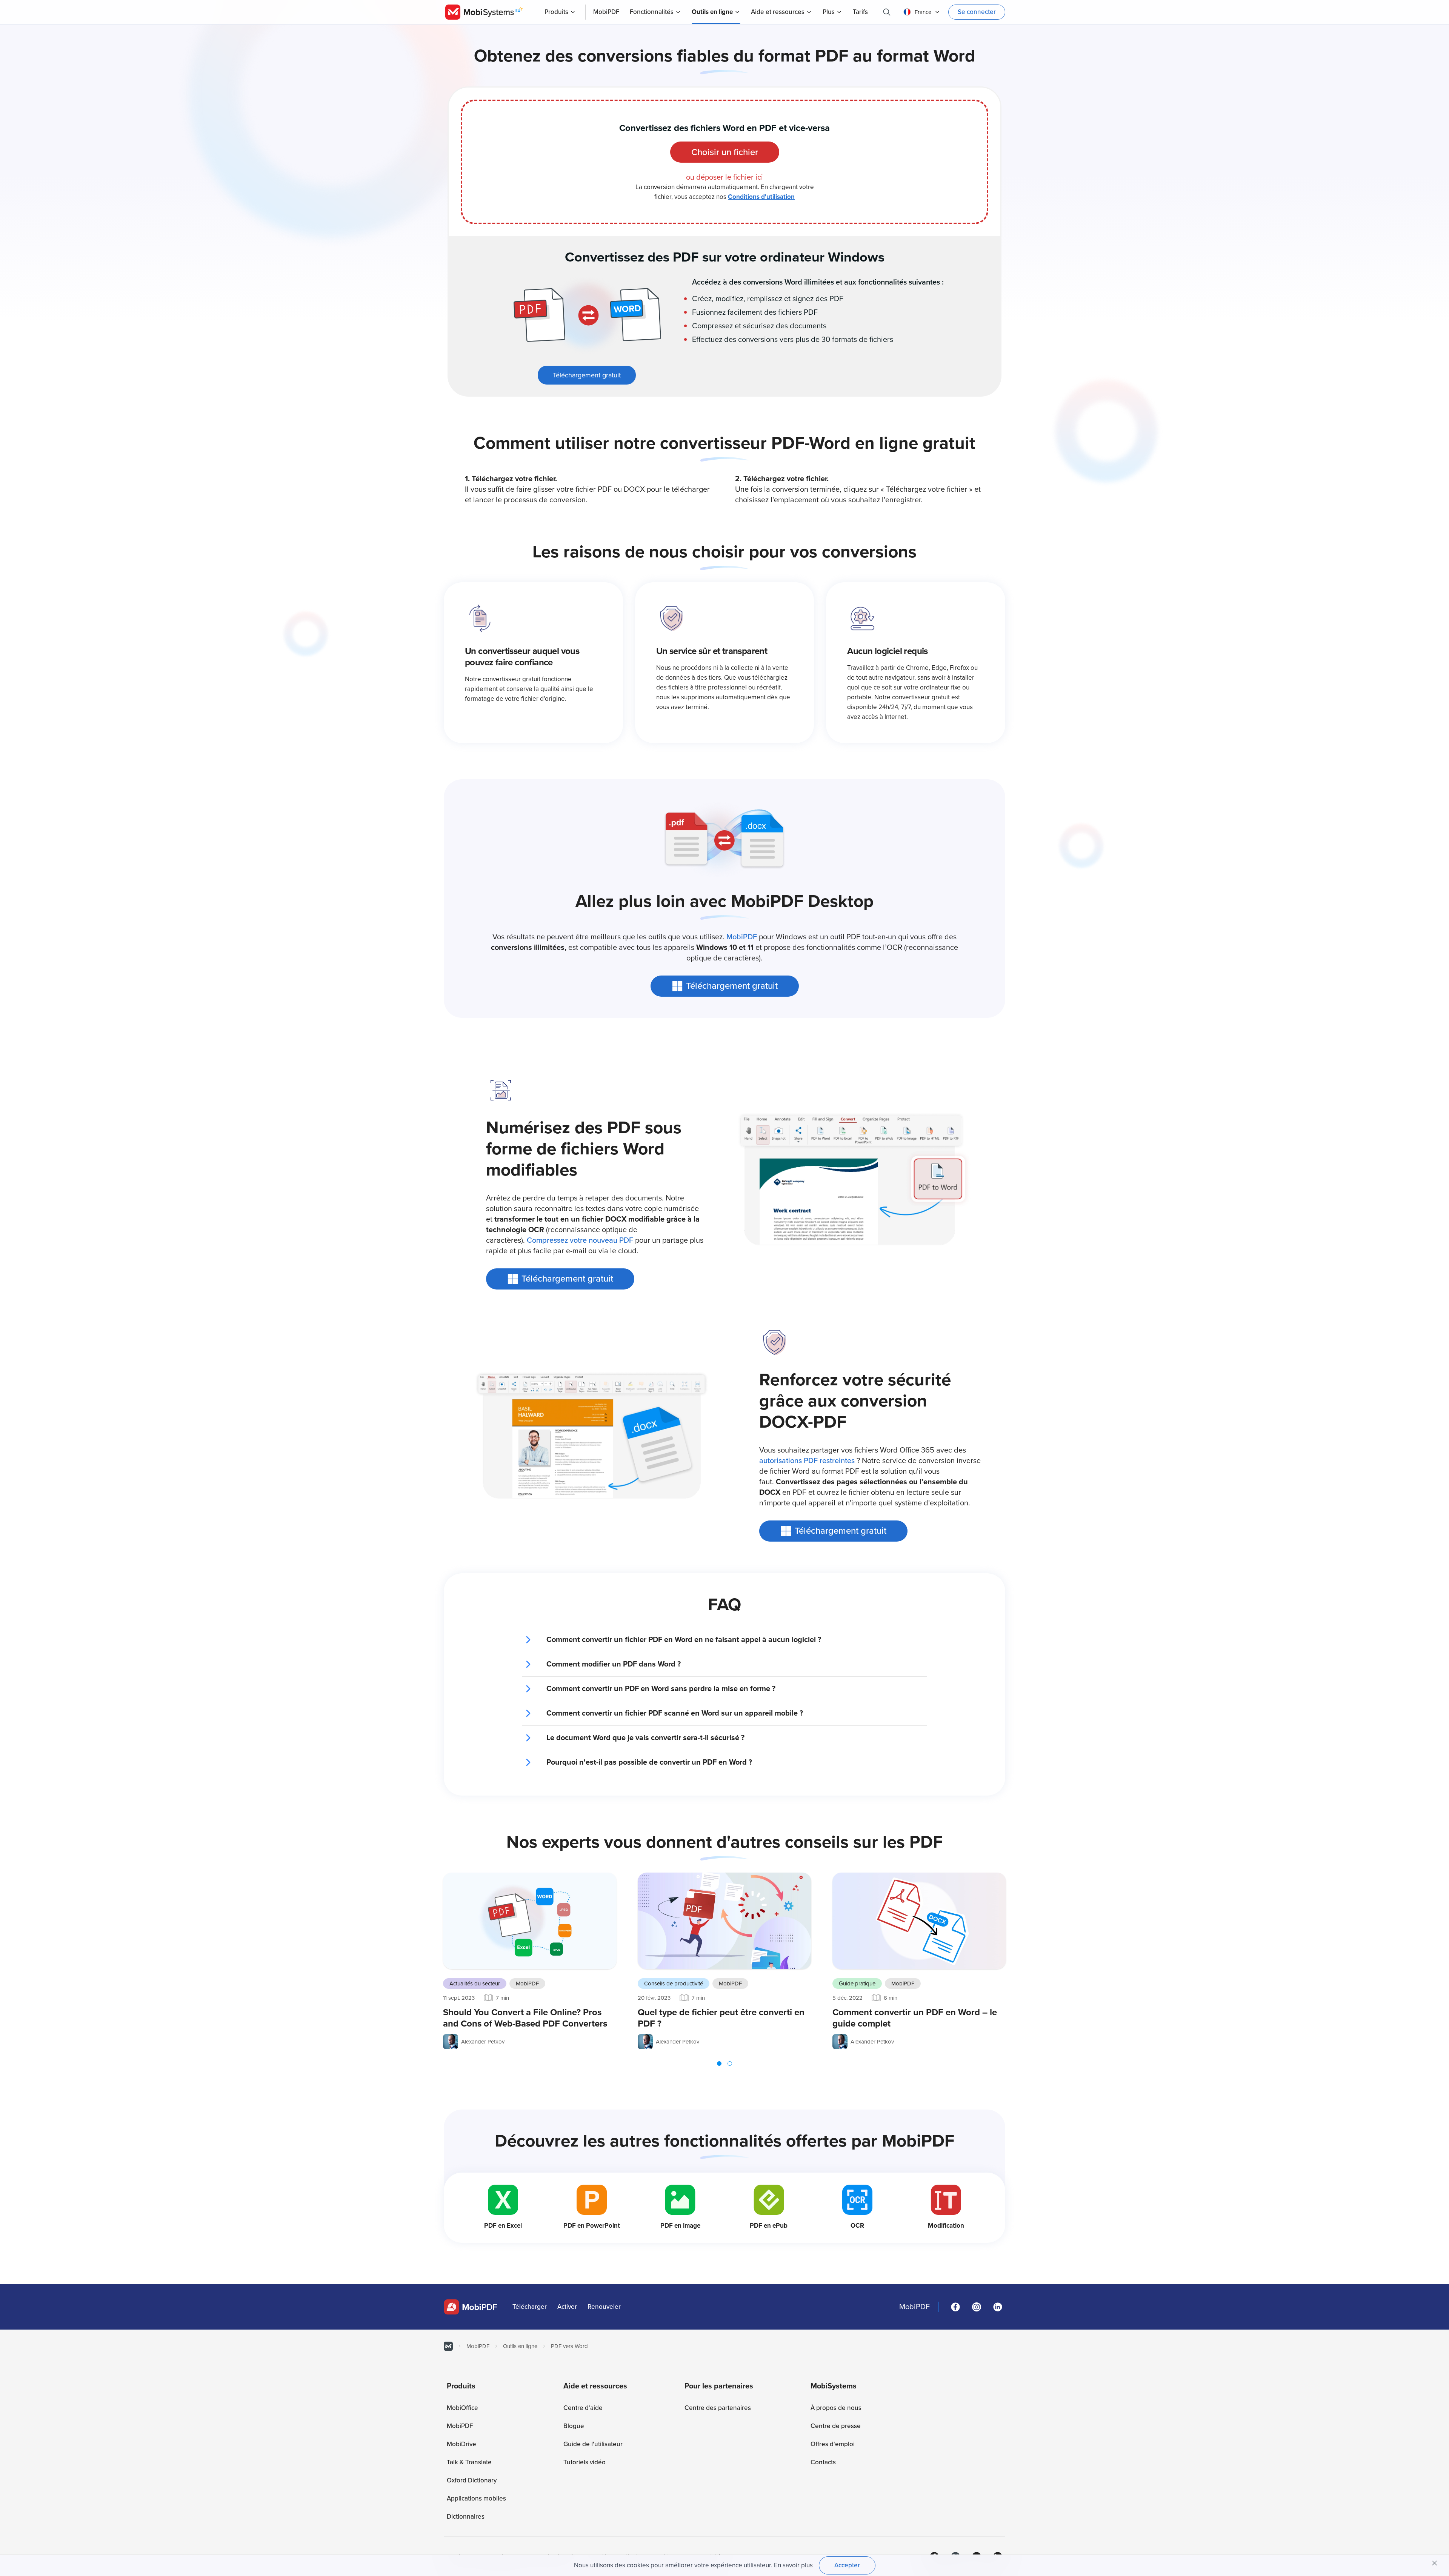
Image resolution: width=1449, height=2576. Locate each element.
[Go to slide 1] (719, 2064)
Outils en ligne (712, 12)
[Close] (1435, 2563)
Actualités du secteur (475, 1984)
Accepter (847, 2565)
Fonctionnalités (652, 12)
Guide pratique (857, 1984)
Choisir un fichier (725, 152)
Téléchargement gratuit (587, 375)
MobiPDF (742, 937)
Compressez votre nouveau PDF (580, 1240)
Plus (829, 12)
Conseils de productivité (674, 1984)
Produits (556, 12)
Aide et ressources (778, 12)
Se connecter (977, 12)
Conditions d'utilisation (761, 197)
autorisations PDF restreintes (807, 1461)
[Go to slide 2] (730, 2064)
